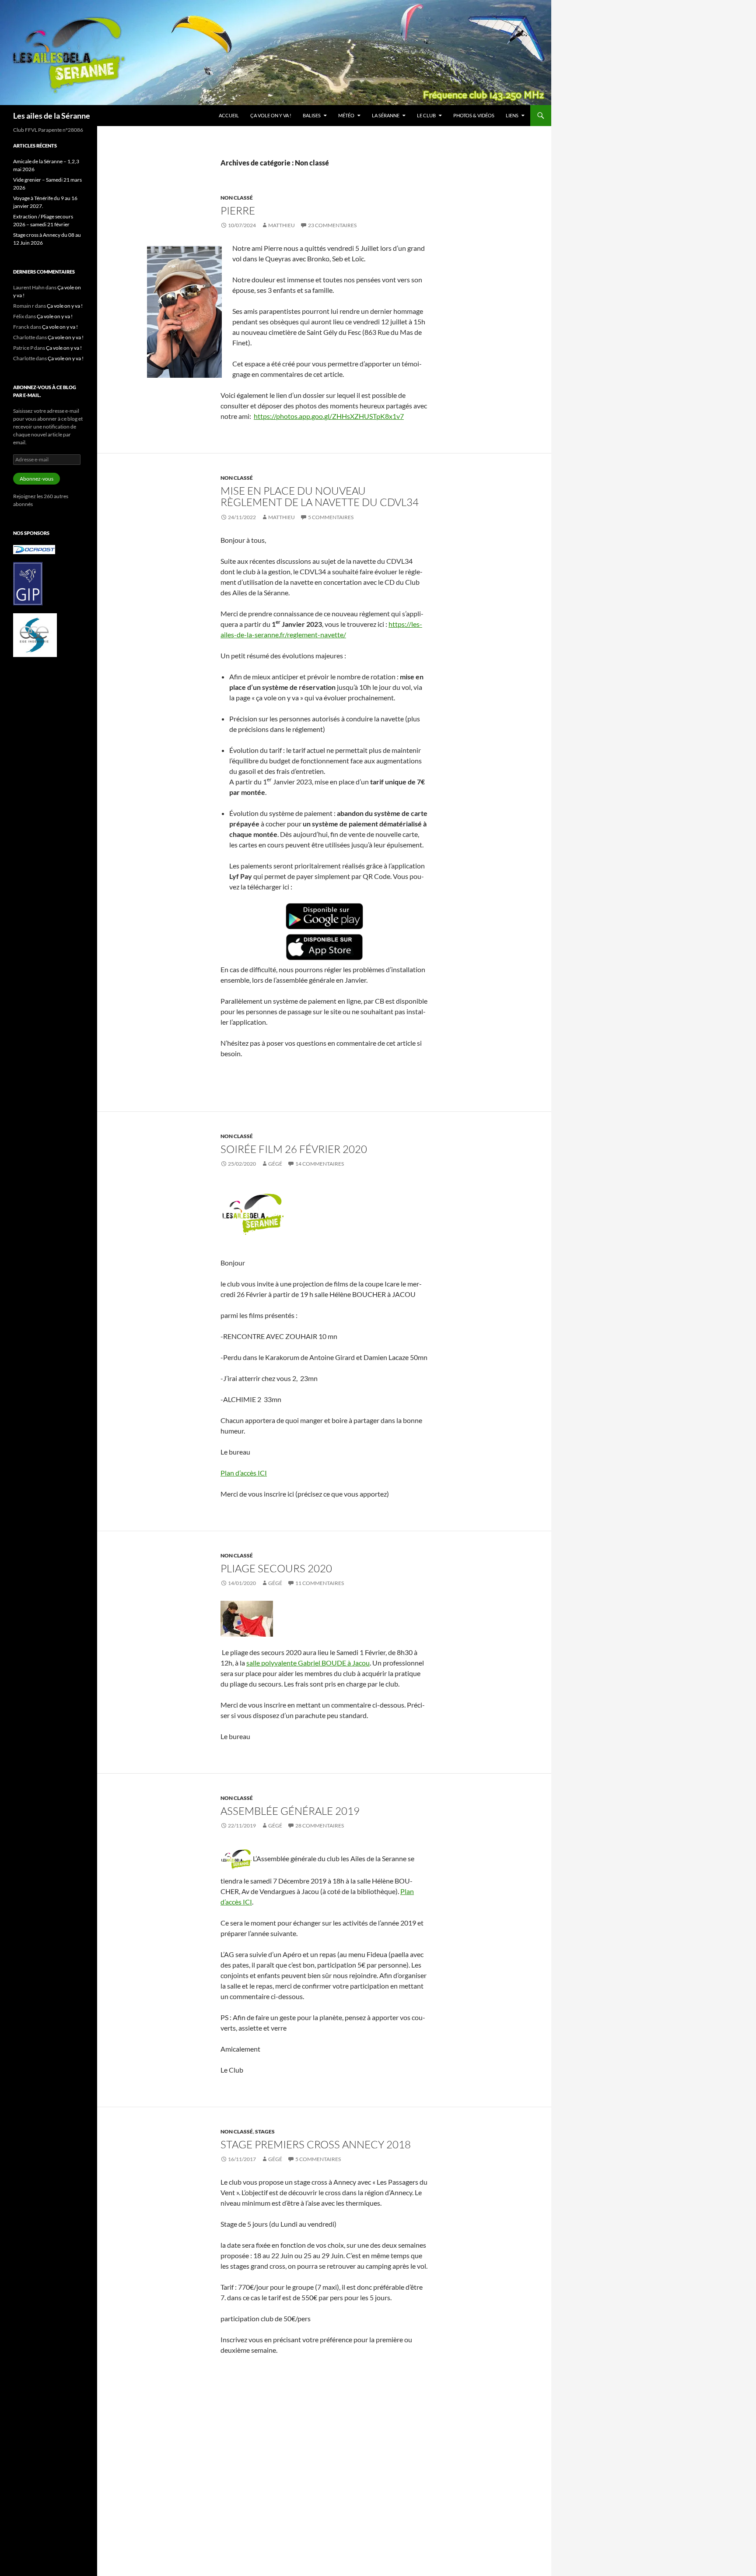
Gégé (275, 1164)
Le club (426, 115)
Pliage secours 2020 (276, 1568)
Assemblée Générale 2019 (290, 1811)
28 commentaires (320, 1826)
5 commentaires (331, 517)
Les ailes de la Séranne (52, 116)
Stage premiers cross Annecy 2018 (316, 2144)
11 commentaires (320, 1583)
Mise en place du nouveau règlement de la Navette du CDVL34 (320, 496)
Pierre (238, 211)
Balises (312, 115)
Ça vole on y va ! (271, 115)
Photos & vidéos (474, 115)
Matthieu (282, 225)
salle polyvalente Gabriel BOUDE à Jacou (308, 1663)
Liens (512, 115)
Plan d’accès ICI (244, 1473)
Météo (346, 115)
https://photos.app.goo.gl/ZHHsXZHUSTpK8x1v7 (329, 416)
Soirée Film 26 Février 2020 (294, 1149)
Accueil (229, 115)
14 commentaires (320, 1164)
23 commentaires (332, 225)
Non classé (237, 198)
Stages (265, 2131)
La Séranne (386, 115)
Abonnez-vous (37, 479)
